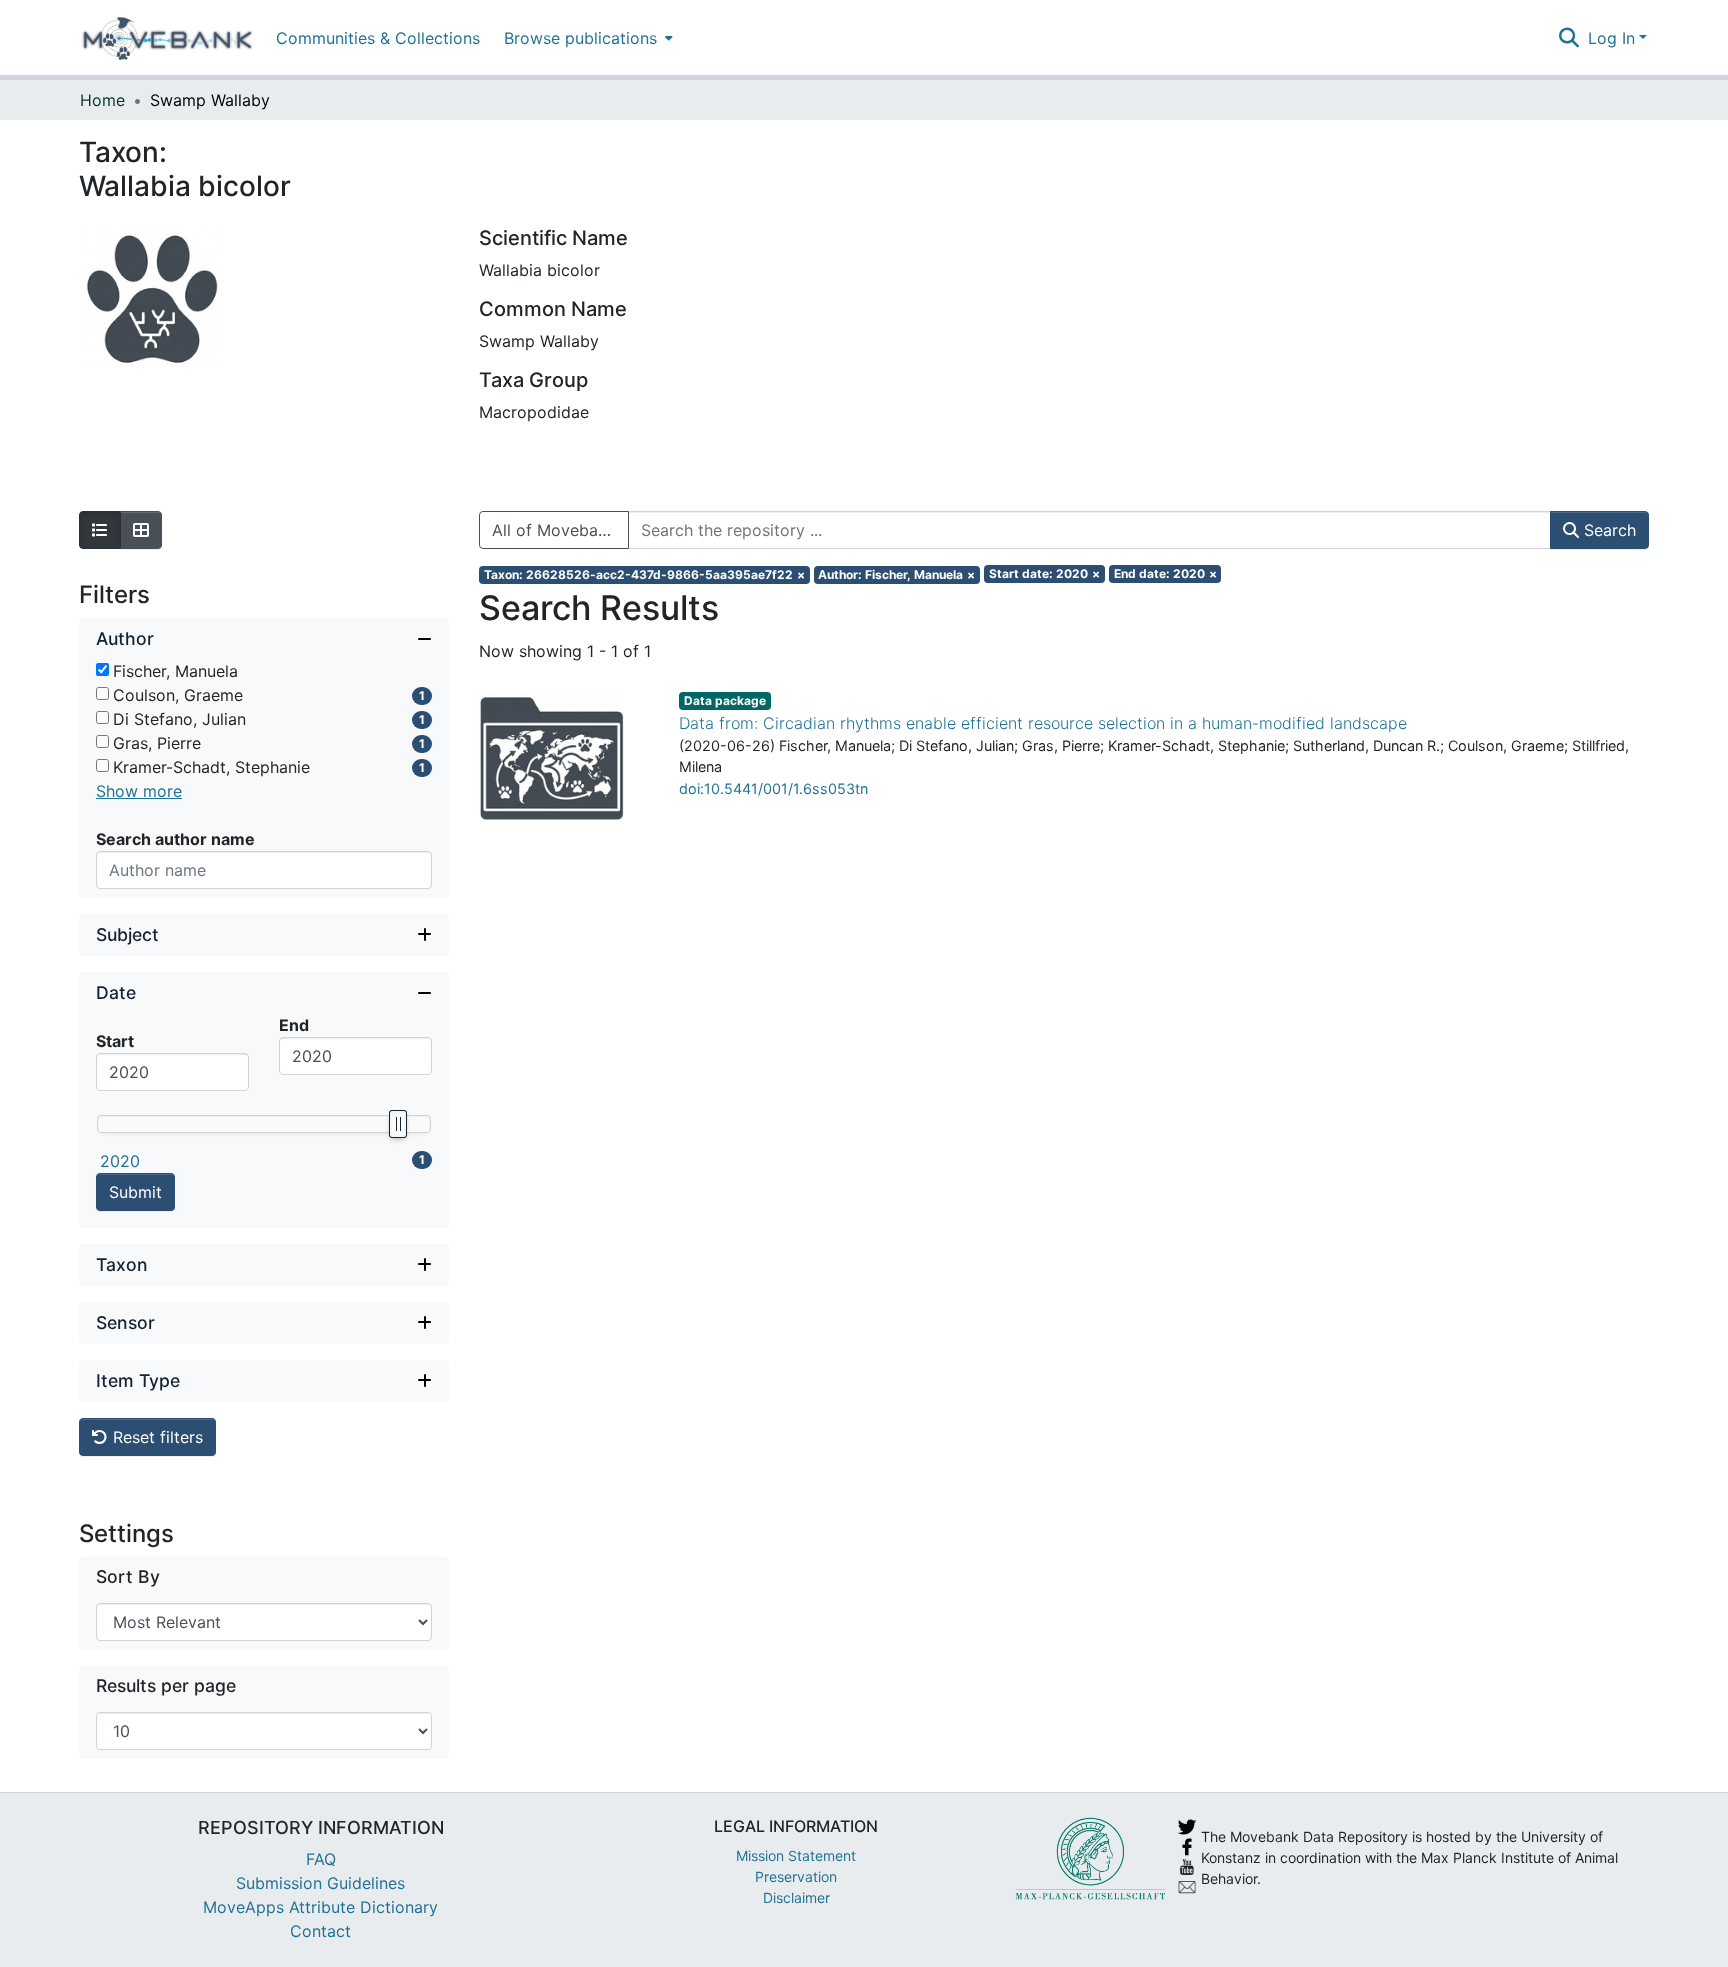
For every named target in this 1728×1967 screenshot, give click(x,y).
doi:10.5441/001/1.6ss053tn (773, 788)
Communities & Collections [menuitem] (378, 38)
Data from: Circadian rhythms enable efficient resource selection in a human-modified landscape (1043, 723)
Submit (135, 1192)
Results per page (166, 1685)
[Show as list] (100, 530)
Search (1607, 530)
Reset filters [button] (155, 1437)
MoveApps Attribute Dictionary (320, 1907)
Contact (320, 1931)
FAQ (321, 1859)
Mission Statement (796, 1855)
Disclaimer (796, 1897)
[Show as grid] (141, 530)
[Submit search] (1569, 38)
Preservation (796, 1876)
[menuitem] (586, 37)
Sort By (128, 1576)
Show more (139, 791)
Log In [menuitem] (1611, 38)
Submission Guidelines (320, 1883)
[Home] (167, 38)
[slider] (397, 1124)
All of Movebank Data (560, 530)
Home (102, 100)
